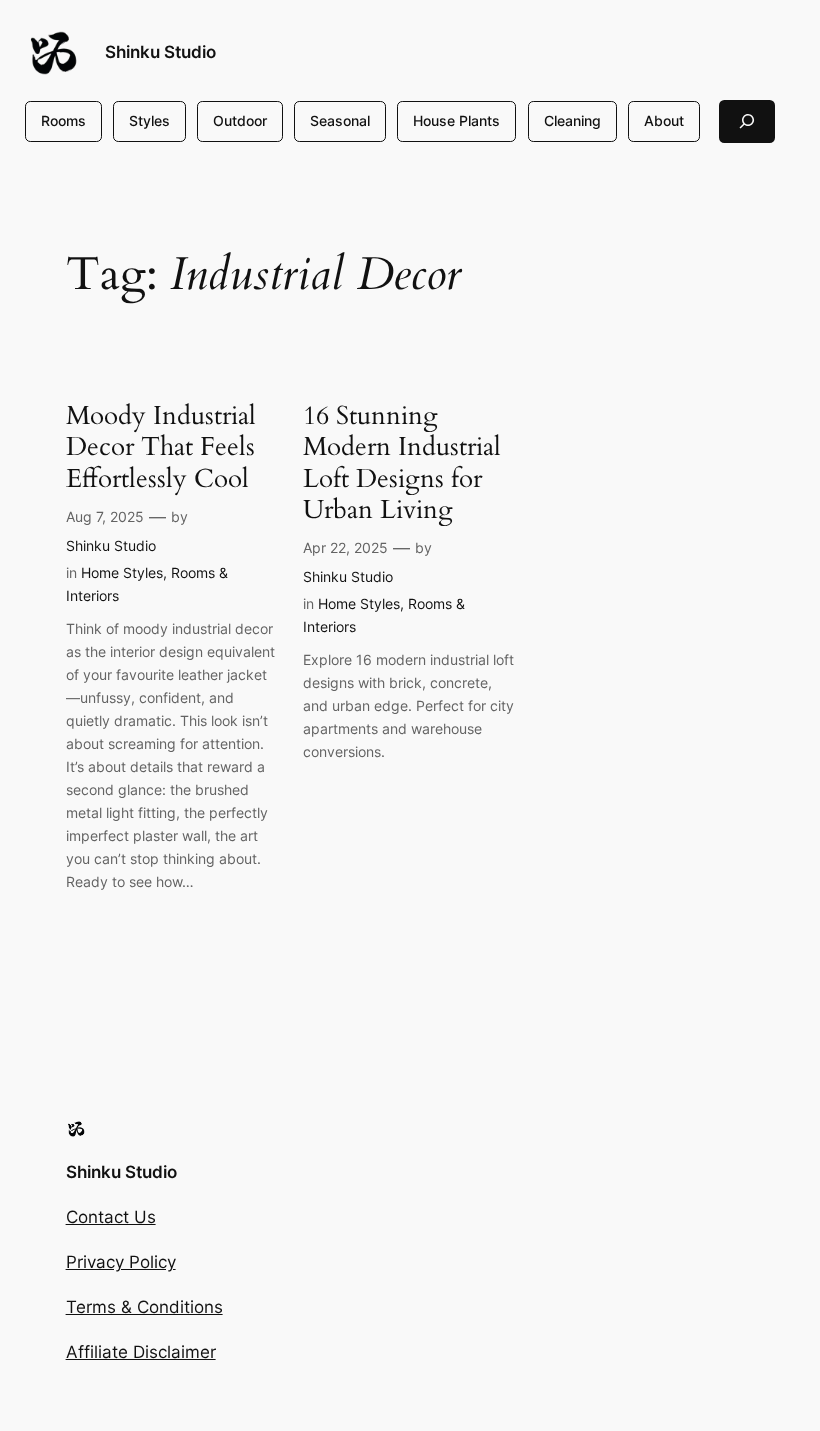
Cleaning (572, 120)
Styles (149, 120)
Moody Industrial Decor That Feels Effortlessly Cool (161, 447)
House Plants (456, 120)
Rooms (63, 120)
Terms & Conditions (144, 1307)
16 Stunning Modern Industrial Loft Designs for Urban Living (402, 462)
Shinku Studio (160, 52)
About (664, 120)
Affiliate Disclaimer (141, 1352)
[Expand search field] (747, 121)
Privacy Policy (121, 1262)
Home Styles (122, 572)
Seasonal (340, 120)
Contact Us (111, 1217)
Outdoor (240, 120)
